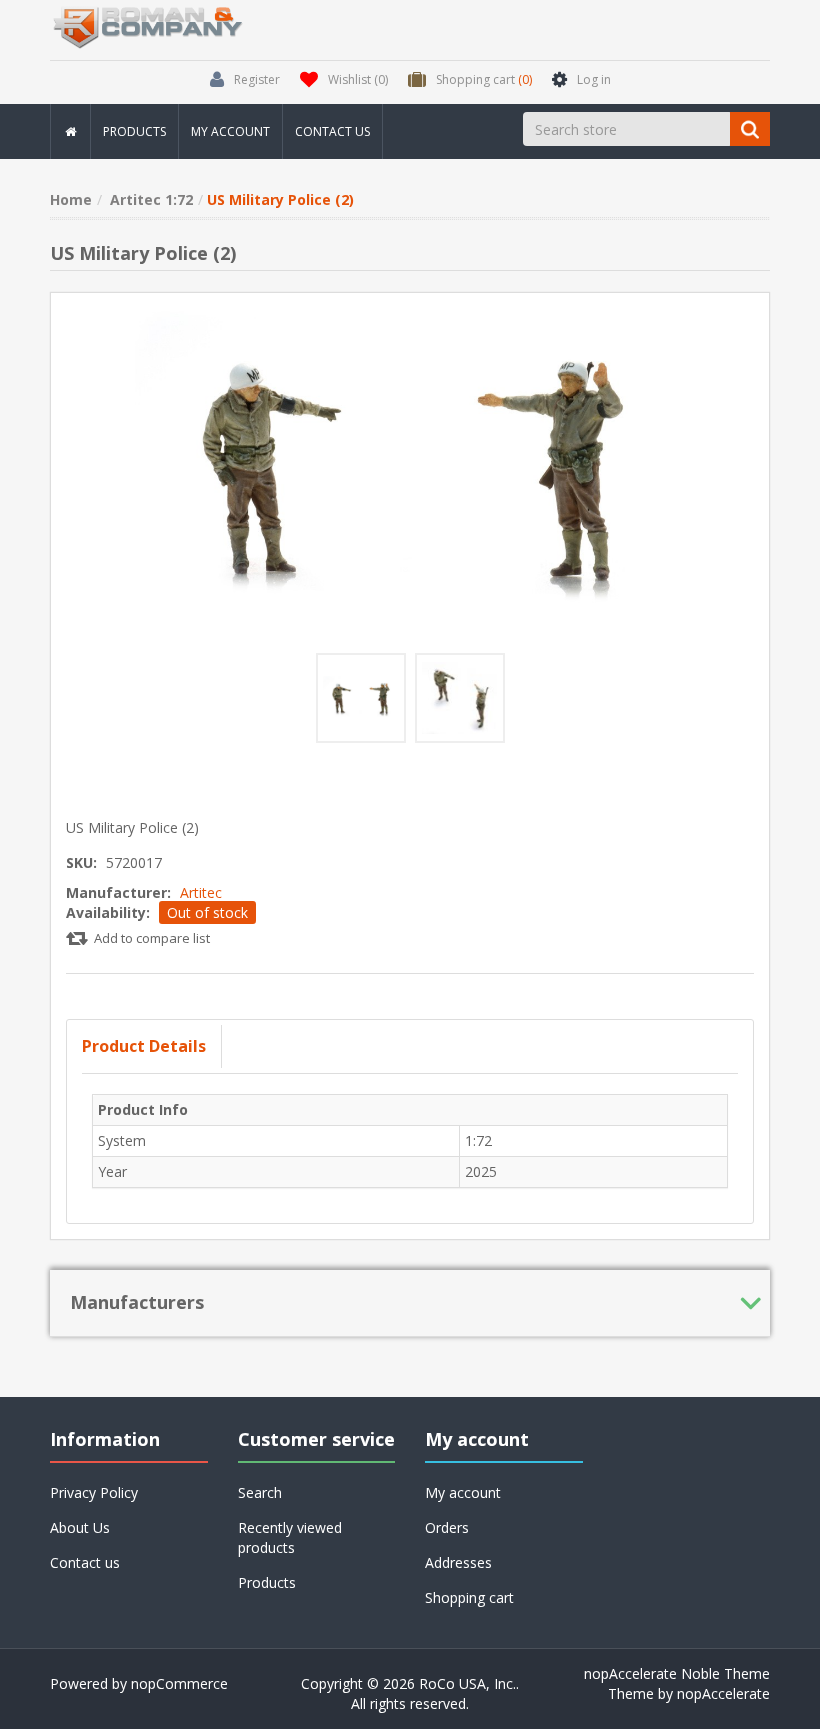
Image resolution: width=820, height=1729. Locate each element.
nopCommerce (179, 1683)
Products (134, 131)
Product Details (144, 1046)
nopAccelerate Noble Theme (677, 1673)
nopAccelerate (723, 1693)
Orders (447, 1527)
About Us (80, 1527)
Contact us (332, 131)
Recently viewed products (290, 1537)
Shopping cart (469, 1597)
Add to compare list (152, 938)
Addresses (458, 1562)
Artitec (201, 892)
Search (260, 1492)
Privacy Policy (94, 1492)
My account (230, 131)
